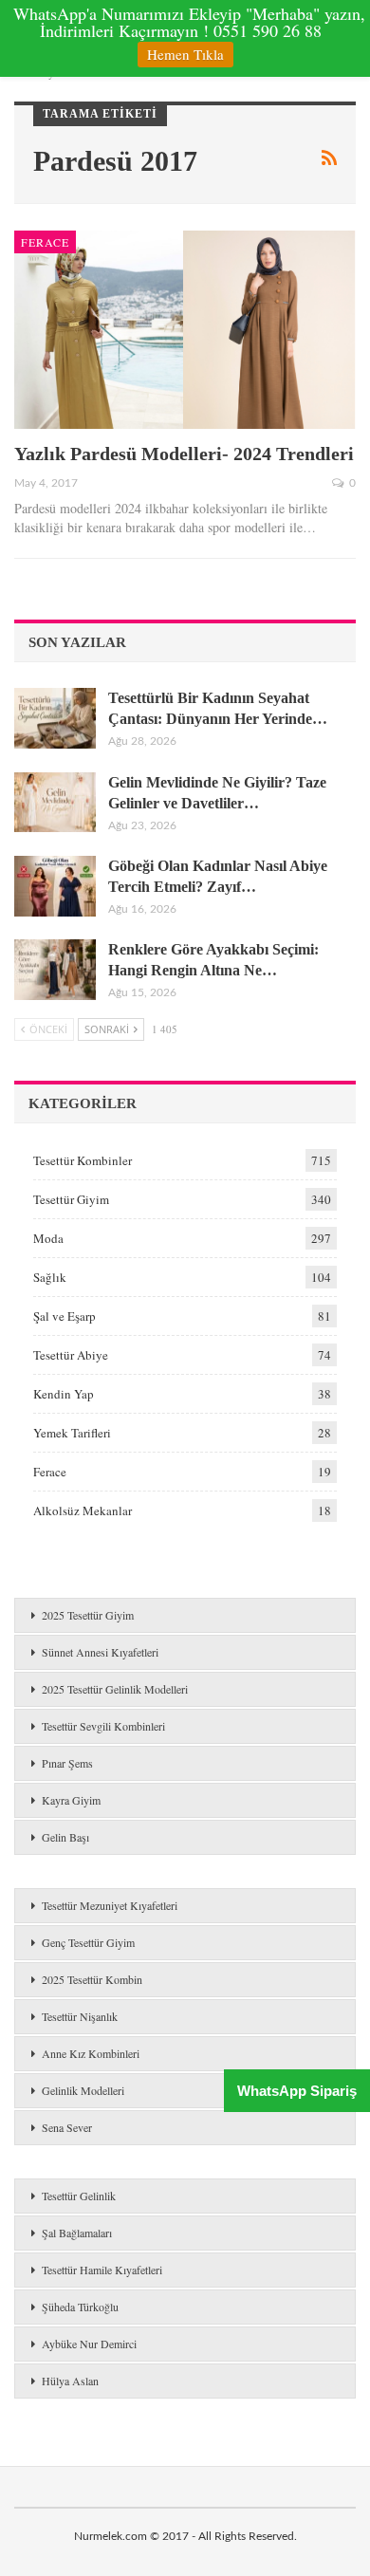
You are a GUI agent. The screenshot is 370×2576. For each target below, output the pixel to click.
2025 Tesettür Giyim (88, 1615)
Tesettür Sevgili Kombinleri (103, 1726)
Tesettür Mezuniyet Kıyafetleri (110, 1905)
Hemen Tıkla (185, 54)
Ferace (45, 242)
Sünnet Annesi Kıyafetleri (100, 1652)
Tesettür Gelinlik (79, 2196)
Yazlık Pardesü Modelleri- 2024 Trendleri (184, 454)
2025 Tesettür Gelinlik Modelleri (115, 1689)
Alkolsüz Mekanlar (83, 1510)
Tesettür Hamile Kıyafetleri (102, 2270)
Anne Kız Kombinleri (91, 2053)
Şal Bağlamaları (77, 2233)
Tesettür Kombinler (83, 1160)
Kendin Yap (64, 1394)
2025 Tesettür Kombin (92, 1979)
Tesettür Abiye (71, 1355)
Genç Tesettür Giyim (88, 1942)
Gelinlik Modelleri (83, 2090)
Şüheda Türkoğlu (80, 2307)
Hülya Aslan (70, 2381)
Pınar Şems (67, 1763)
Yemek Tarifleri (72, 1433)
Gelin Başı (65, 1837)
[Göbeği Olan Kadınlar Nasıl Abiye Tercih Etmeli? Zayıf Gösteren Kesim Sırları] (55, 886)
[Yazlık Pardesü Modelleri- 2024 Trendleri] (185, 330)
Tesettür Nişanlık (80, 2016)
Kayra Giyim (71, 1800)
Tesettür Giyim (71, 1199)
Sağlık (50, 1277)
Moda (48, 1238)
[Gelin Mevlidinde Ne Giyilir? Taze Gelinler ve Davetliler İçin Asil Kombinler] (55, 803)
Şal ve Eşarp (65, 1316)
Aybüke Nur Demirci (89, 2344)
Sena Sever (67, 2127)
